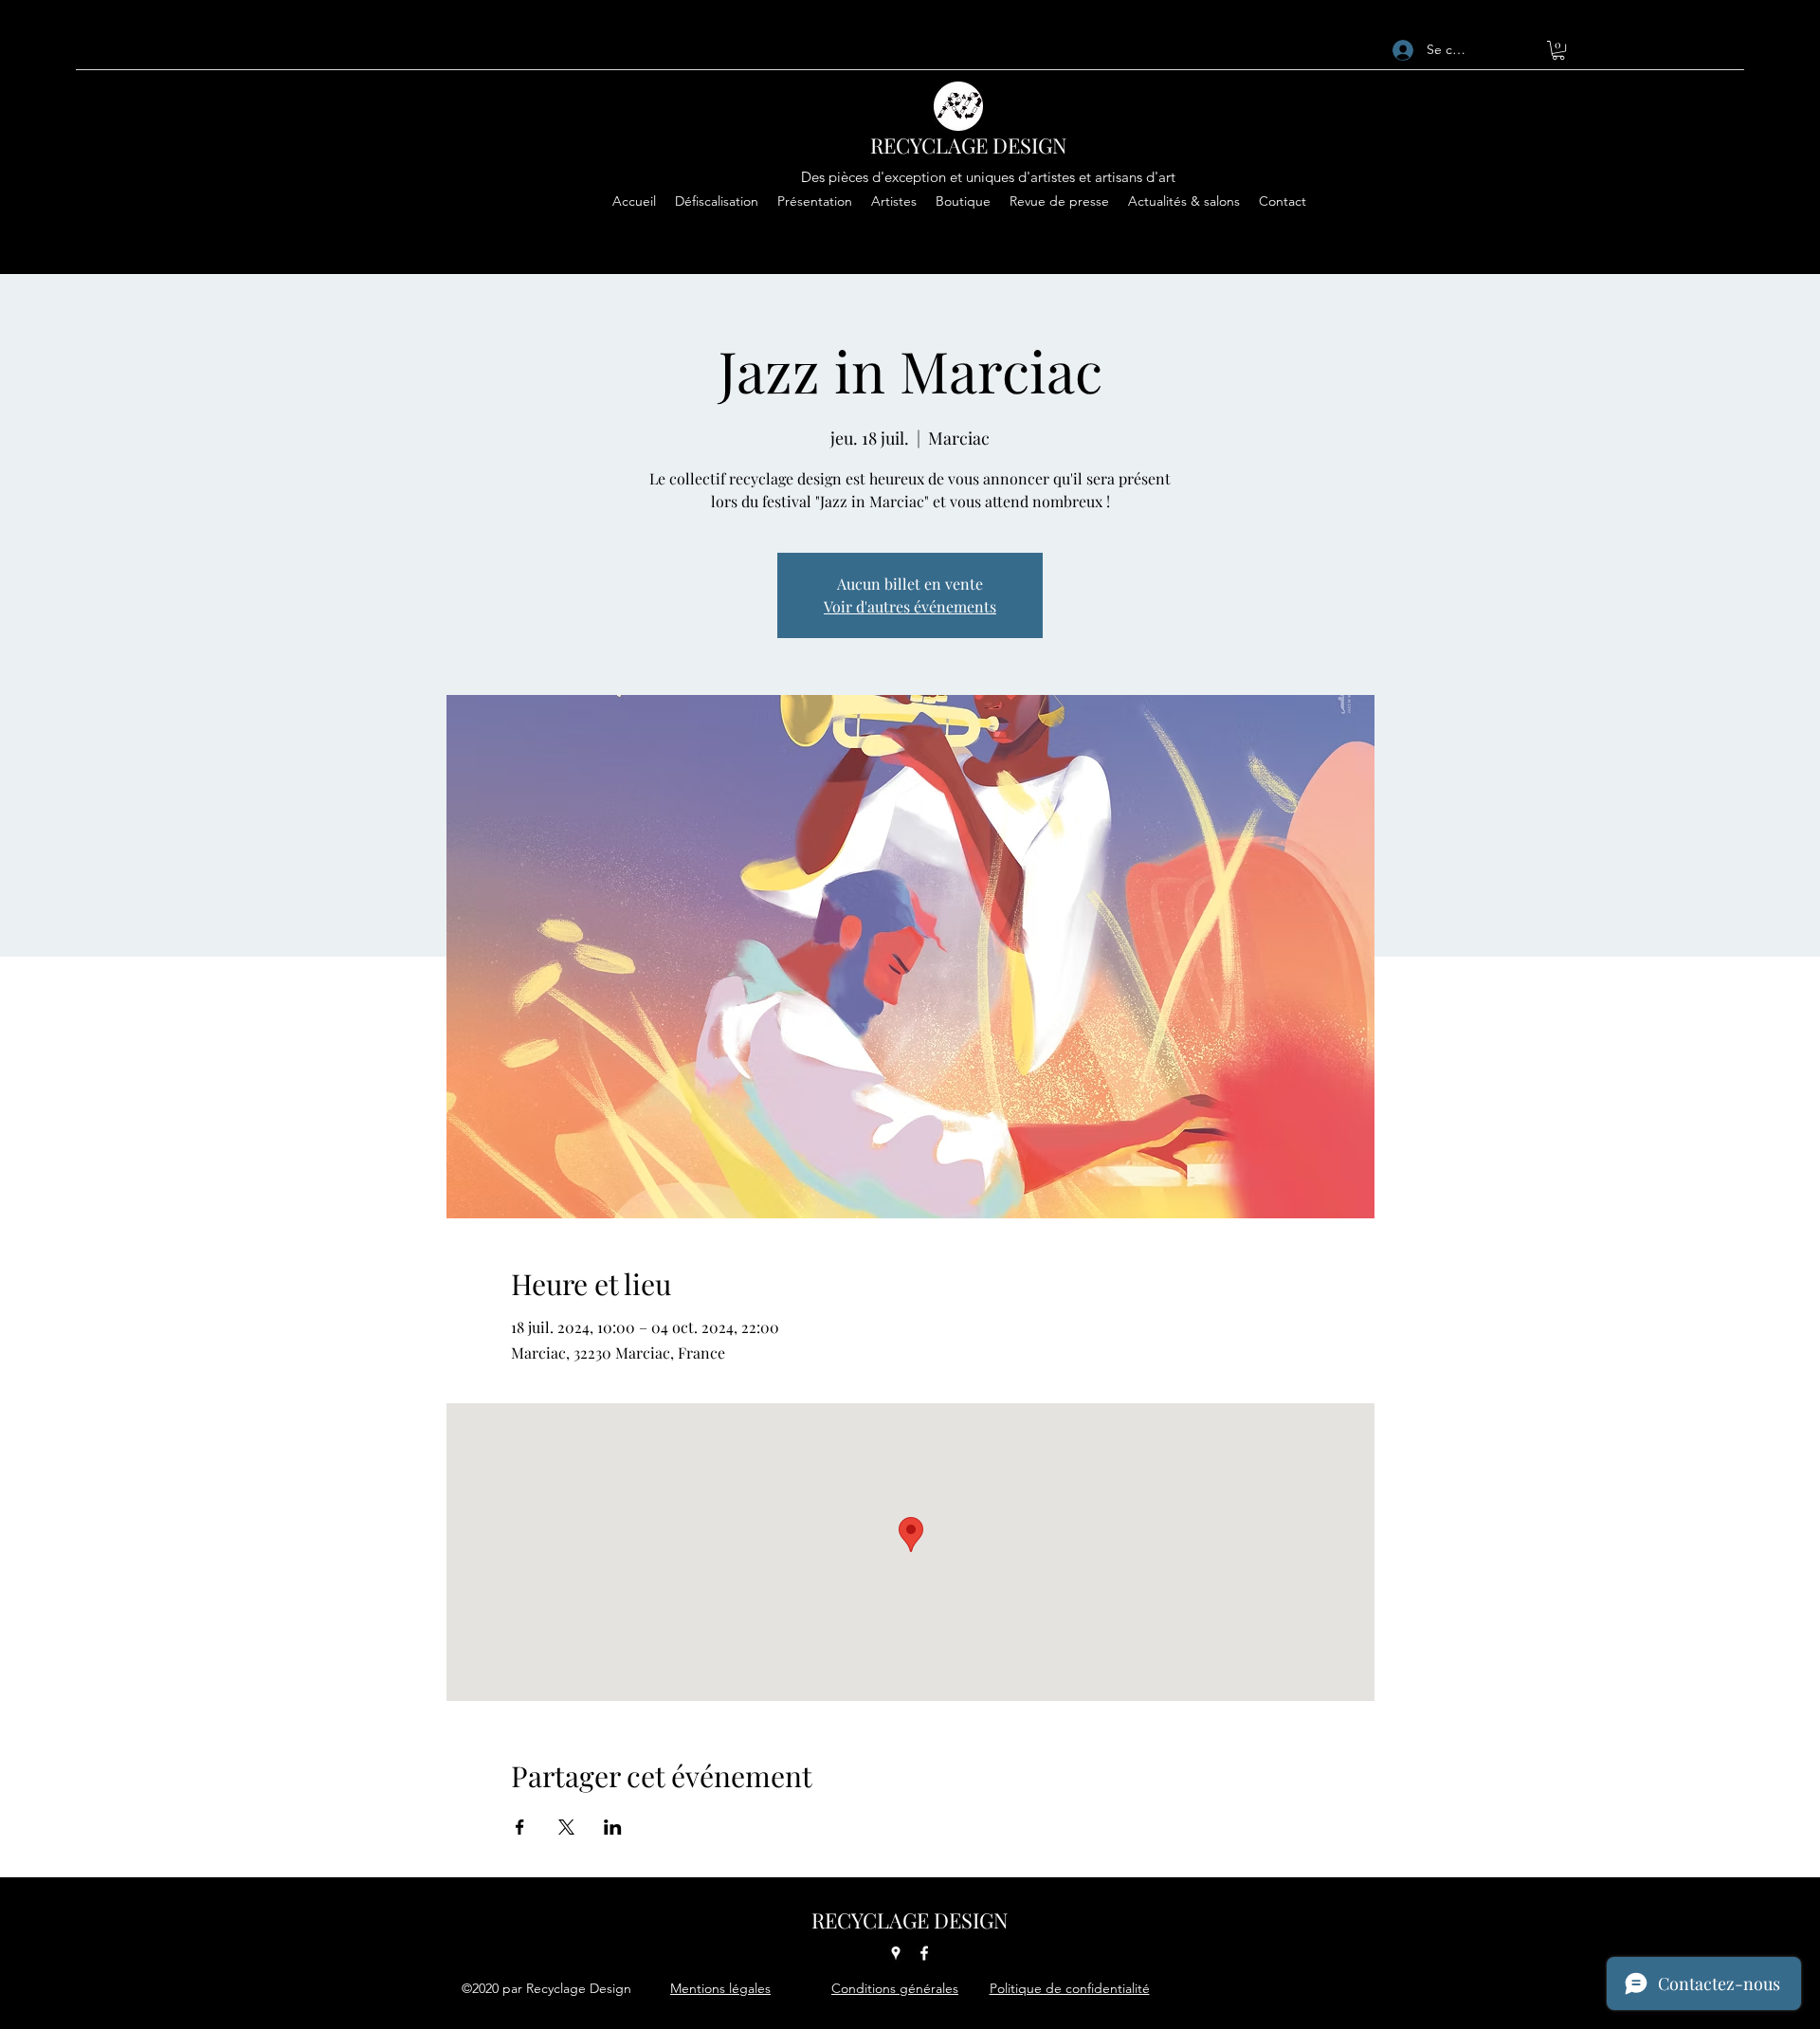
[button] (1558, 50)
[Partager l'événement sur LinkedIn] (613, 1827)
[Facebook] (924, 1953)
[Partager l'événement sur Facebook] (520, 1827)
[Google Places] (896, 1953)
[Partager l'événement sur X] (566, 1827)
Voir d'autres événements (910, 606)
